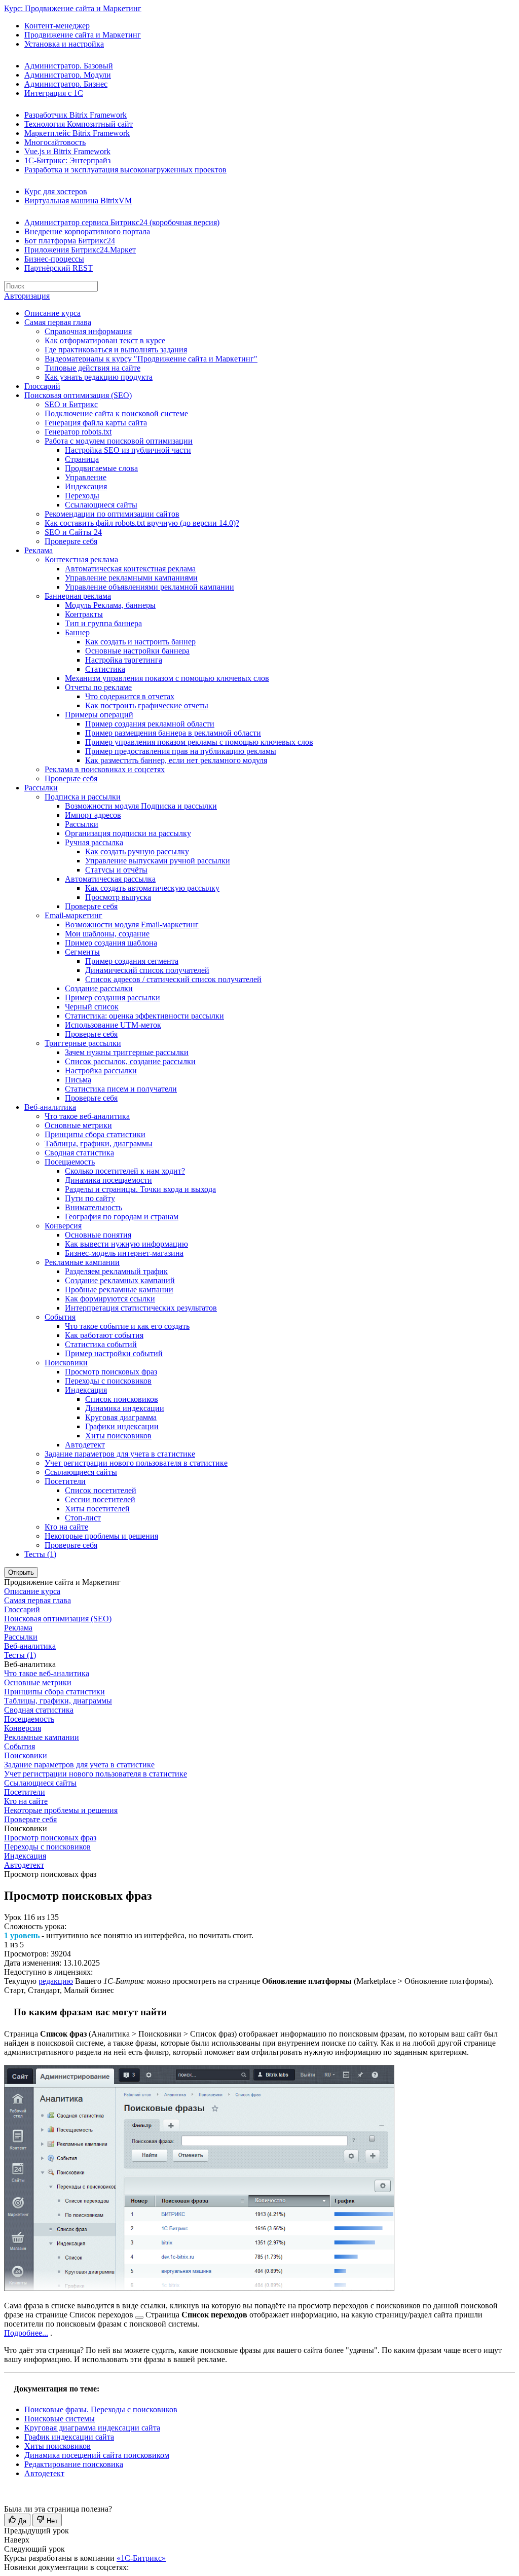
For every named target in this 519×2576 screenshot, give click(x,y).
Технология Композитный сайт (79, 124)
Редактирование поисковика (74, 2464)
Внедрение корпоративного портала (87, 231)
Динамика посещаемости (108, 1180)
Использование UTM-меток (113, 1025)
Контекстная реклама (81, 559)
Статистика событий (101, 1344)
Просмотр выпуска (118, 897)
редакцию (56, 1981)
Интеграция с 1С (54, 93)
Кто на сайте (66, 1527)
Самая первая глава (58, 322)
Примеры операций (99, 715)
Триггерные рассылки (83, 1043)
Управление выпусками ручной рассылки (158, 861)
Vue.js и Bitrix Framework (67, 151)
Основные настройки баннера (137, 651)
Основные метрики (78, 1125)
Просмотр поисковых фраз (111, 1372)
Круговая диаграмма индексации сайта (92, 2428)
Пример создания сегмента (132, 961)
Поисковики (66, 1363)
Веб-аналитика (50, 1107)
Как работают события (104, 1335)
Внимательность (94, 1207)
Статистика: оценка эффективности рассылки (144, 1016)
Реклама (39, 550)
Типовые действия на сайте (92, 368)
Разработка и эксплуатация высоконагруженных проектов (125, 170)
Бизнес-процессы (54, 259)
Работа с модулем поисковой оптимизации (119, 441)
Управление (86, 477)
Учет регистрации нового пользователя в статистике (136, 1463)
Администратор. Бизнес (66, 84)
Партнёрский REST (59, 268)
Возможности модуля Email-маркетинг (132, 924)
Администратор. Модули (68, 75)
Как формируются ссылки (110, 1299)
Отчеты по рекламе (98, 687)
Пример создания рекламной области (150, 724)
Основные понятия (98, 1235)
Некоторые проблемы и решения (101, 1536)
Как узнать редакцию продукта (99, 377)
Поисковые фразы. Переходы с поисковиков (101, 2409)
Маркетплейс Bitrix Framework (77, 133)
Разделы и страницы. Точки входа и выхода (140, 1189)
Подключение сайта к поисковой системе (116, 413)
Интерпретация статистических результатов (141, 1308)
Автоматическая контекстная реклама (130, 569)
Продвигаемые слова (101, 468)
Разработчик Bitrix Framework (76, 115)
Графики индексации (122, 1426)
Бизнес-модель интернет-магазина (124, 1253)
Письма (78, 1080)
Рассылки (41, 788)
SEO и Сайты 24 (73, 532)
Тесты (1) (40, 1554)
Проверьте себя (71, 541)
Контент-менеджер (57, 26)
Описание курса (52, 313)
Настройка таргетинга (124, 660)
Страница (82, 459)
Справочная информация (88, 331)
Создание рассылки (99, 988)
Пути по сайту (90, 1198)
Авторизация (27, 296)
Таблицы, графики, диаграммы (99, 1144)
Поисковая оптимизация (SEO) (78, 395)
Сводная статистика (79, 1153)
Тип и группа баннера (103, 623)
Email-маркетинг (73, 915)
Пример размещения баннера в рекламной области (173, 733)
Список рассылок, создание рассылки (130, 1061)
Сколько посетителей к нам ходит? (125, 1171)
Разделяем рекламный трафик (116, 1271)
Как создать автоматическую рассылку (152, 888)
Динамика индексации (125, 1408)
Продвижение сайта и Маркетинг (83, 35)
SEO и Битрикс (71, 404)
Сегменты (82, 952)
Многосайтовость (55, 142)
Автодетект (85, 1445)
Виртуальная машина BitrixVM (78, 201)
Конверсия (63, 1226)
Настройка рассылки (101, 1071)
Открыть (21, 1572)
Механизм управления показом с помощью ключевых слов (167, 678)
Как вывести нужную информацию (126, 1244)
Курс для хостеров (56, 191)
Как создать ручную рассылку (137, 851)
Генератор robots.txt (78, 432)
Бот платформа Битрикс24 (70, 241)
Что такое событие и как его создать (127, 1326)
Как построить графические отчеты (147, 705)
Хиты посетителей (97, 1509)
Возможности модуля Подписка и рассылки (141, 806)
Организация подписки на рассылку (128, 833)
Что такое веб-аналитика (87, 1116)
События (60, 1317)
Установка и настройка (64, 44)
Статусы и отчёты (116, 870)
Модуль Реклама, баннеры (110, 605)
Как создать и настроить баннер (140, 642)
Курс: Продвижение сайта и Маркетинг (73, 8)
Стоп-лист (83, 1518)
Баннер (77, 632)
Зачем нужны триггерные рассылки (127, 1052)
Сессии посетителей (100, 1499)
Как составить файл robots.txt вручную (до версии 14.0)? (142, 523)
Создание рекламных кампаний (120, 1280)
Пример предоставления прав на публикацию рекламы (181, 751)
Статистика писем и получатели (121, 1089)
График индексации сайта (69, 2437)
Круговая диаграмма (121, 1417)
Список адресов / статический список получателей (173, 979)
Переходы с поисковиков (108, 1381)
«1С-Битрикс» (141, 2558)
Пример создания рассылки (113, 997)
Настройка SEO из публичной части (128, 450)
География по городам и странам (122, 1217)
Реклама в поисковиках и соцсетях (105, 769)
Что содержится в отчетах (130, 696)
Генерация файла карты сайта (96, 423)
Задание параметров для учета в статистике (120, 1454)
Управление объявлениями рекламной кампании (150, 587)
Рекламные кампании (82, 1262)
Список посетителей (101, 1490)
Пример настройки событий (114, 1353)
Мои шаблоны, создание (107, 934)
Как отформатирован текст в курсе (105, 340)
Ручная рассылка (94, 842)
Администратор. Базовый (69, 66)
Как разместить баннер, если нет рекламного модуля (176, 760)
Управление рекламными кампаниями (131, 578)
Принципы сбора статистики (95, 1134)
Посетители (65, 1481)
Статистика (105, 669)
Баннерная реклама (78, 596)
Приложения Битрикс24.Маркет (80, 250)
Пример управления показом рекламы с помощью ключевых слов (199, 742)
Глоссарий (42, 386)
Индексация (86, 486)
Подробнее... (26, 2333)
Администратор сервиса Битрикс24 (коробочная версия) (122, 222)
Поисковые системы (60, 2419)
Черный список (92, 1007)
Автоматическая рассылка (110, 879)
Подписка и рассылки (83, 797)
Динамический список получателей (147, 970)
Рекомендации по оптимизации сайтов (112, 514)
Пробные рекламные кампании (119, 1290)
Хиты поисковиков (118, 1436)
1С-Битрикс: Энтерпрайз (67, 160)
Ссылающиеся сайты (101, 505)
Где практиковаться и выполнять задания (116, 350)
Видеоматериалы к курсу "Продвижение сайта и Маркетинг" (151, 359)
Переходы (82, 496)
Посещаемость (70, 1162)
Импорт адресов (93, 815)
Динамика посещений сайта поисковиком (97, 2455)
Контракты (84, 614)
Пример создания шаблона (111, 943)
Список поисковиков (122, 1399)
